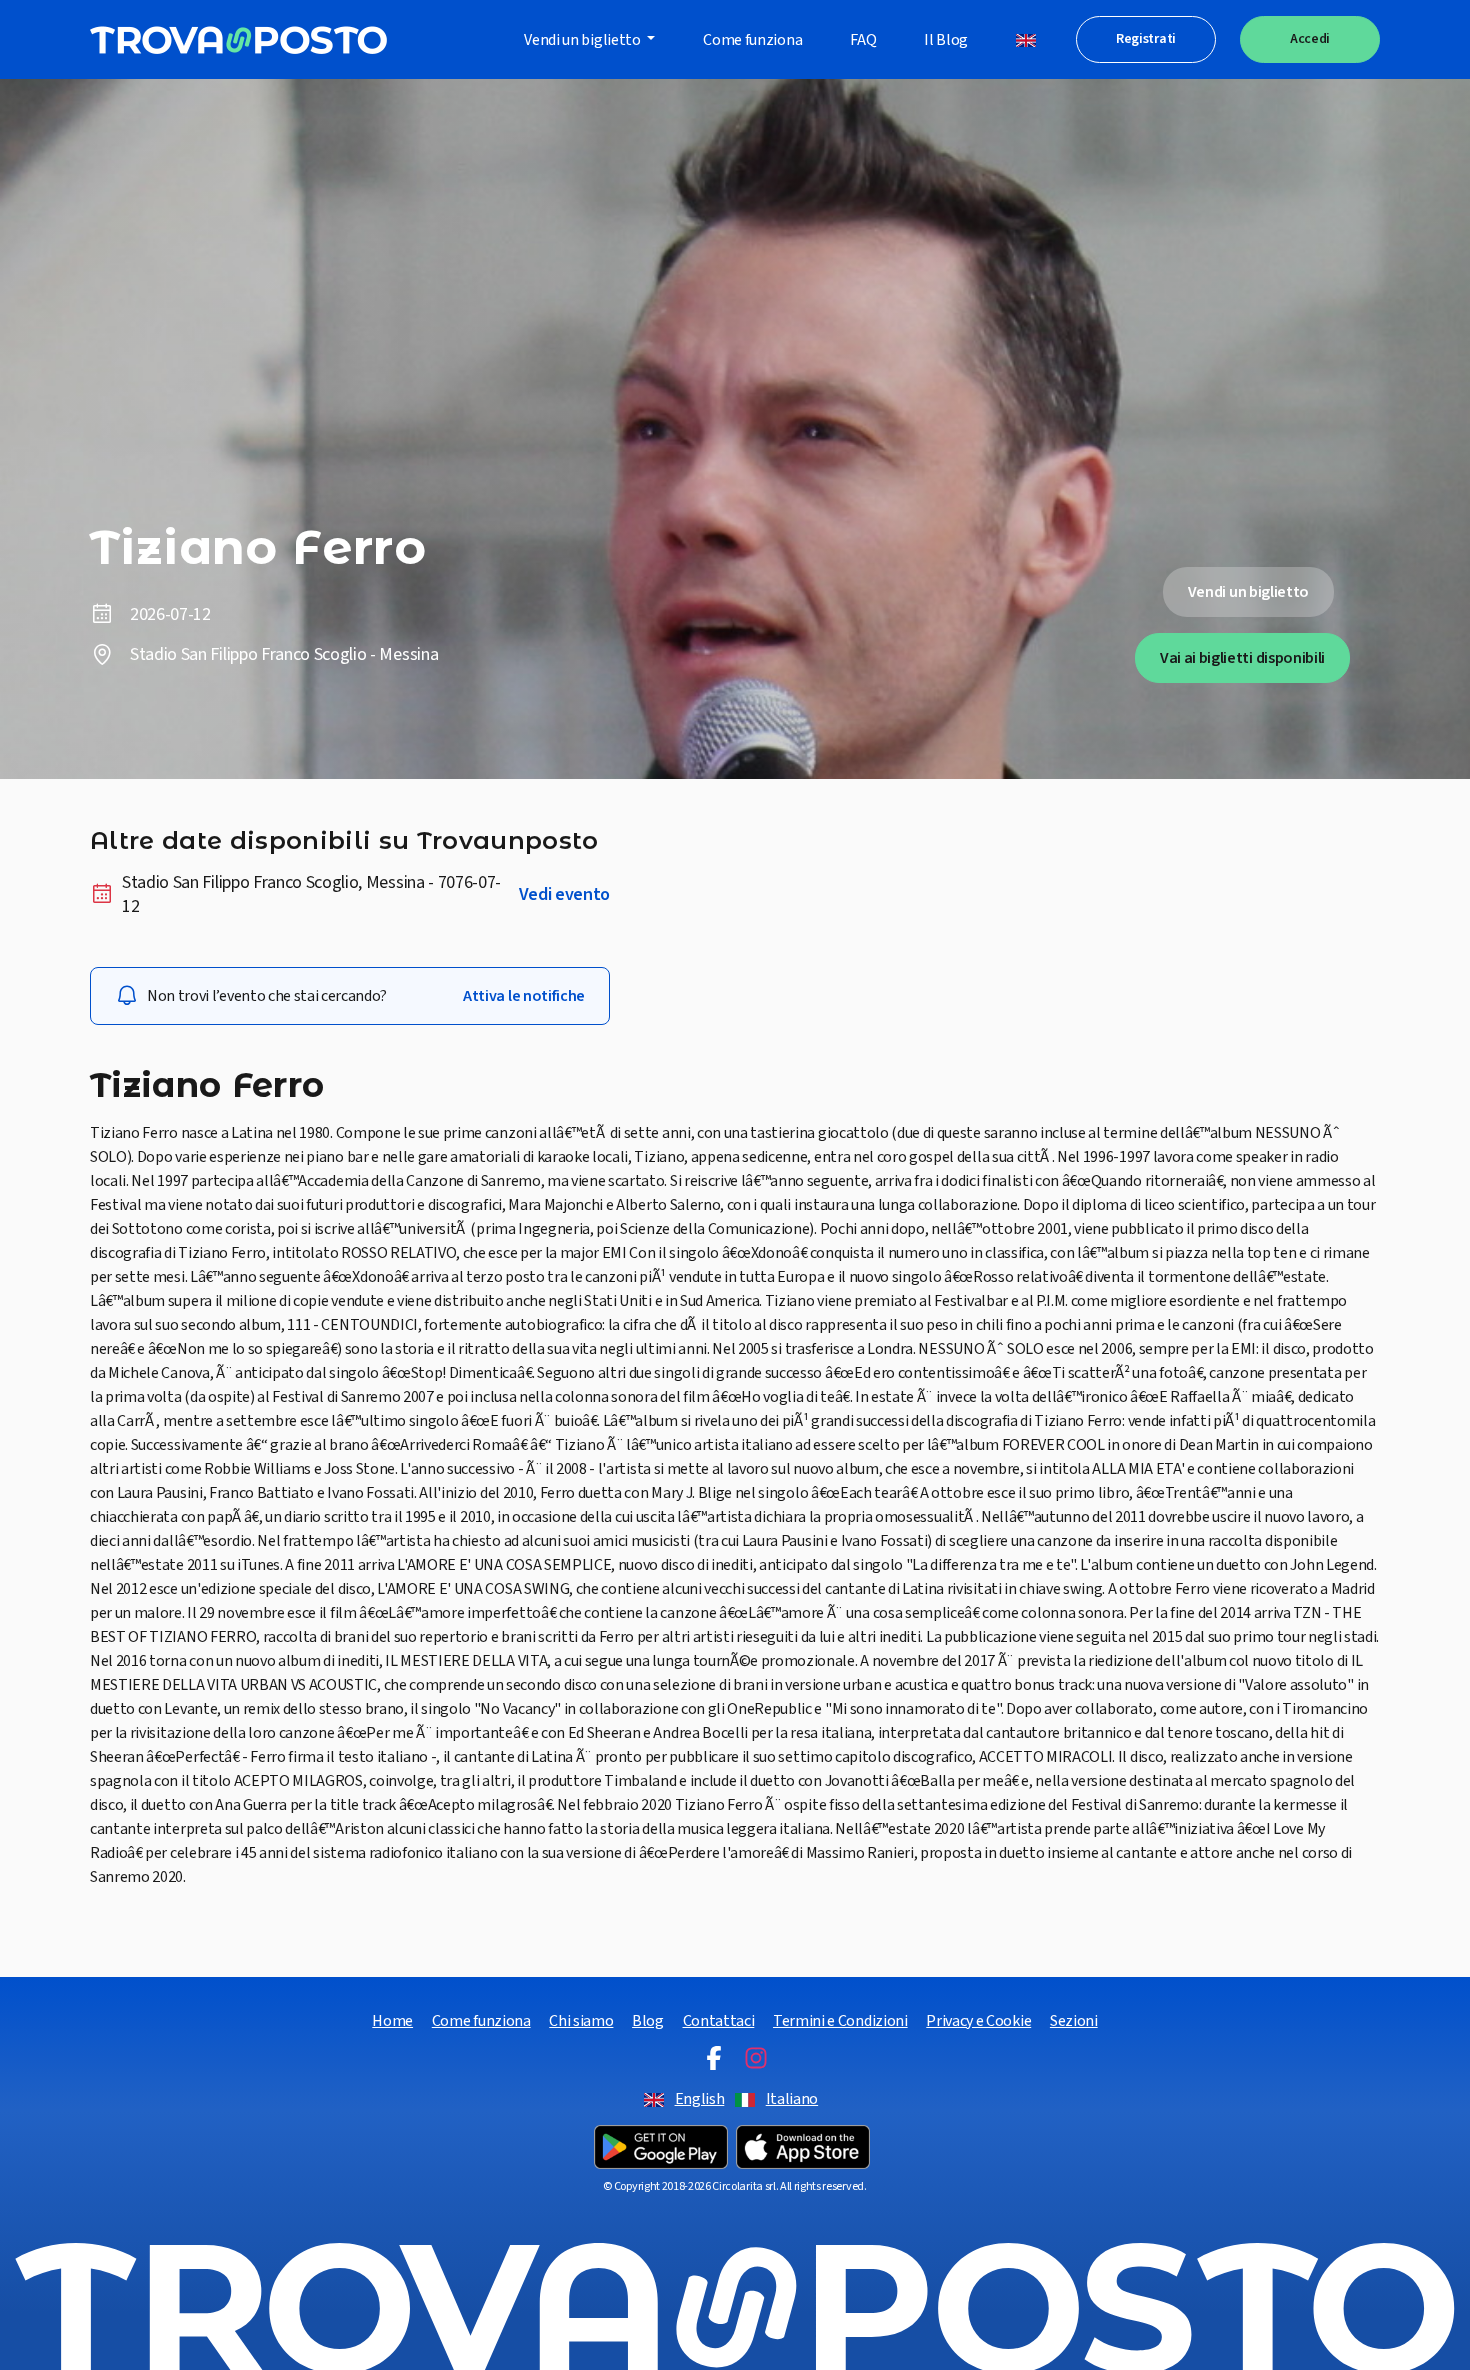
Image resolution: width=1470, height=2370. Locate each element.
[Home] (238, 40)
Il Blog (946, 40)
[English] (1026, 40)
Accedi (1310, 39)
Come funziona (752, 40)
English (700, 2099)
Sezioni (1074, 2021)
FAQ (863, 40)
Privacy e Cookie (978, 2021)
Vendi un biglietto (1248, 592)
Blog (648, 2021)
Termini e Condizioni (840, 2021)
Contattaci (719, 2021)
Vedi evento (564, 895)
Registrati (1146, 39)
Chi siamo (581, 2021)
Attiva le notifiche (524, 996)
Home (392, 2021)
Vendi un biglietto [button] (583, 40)
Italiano (792, 2099)
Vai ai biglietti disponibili (1242, 658)
